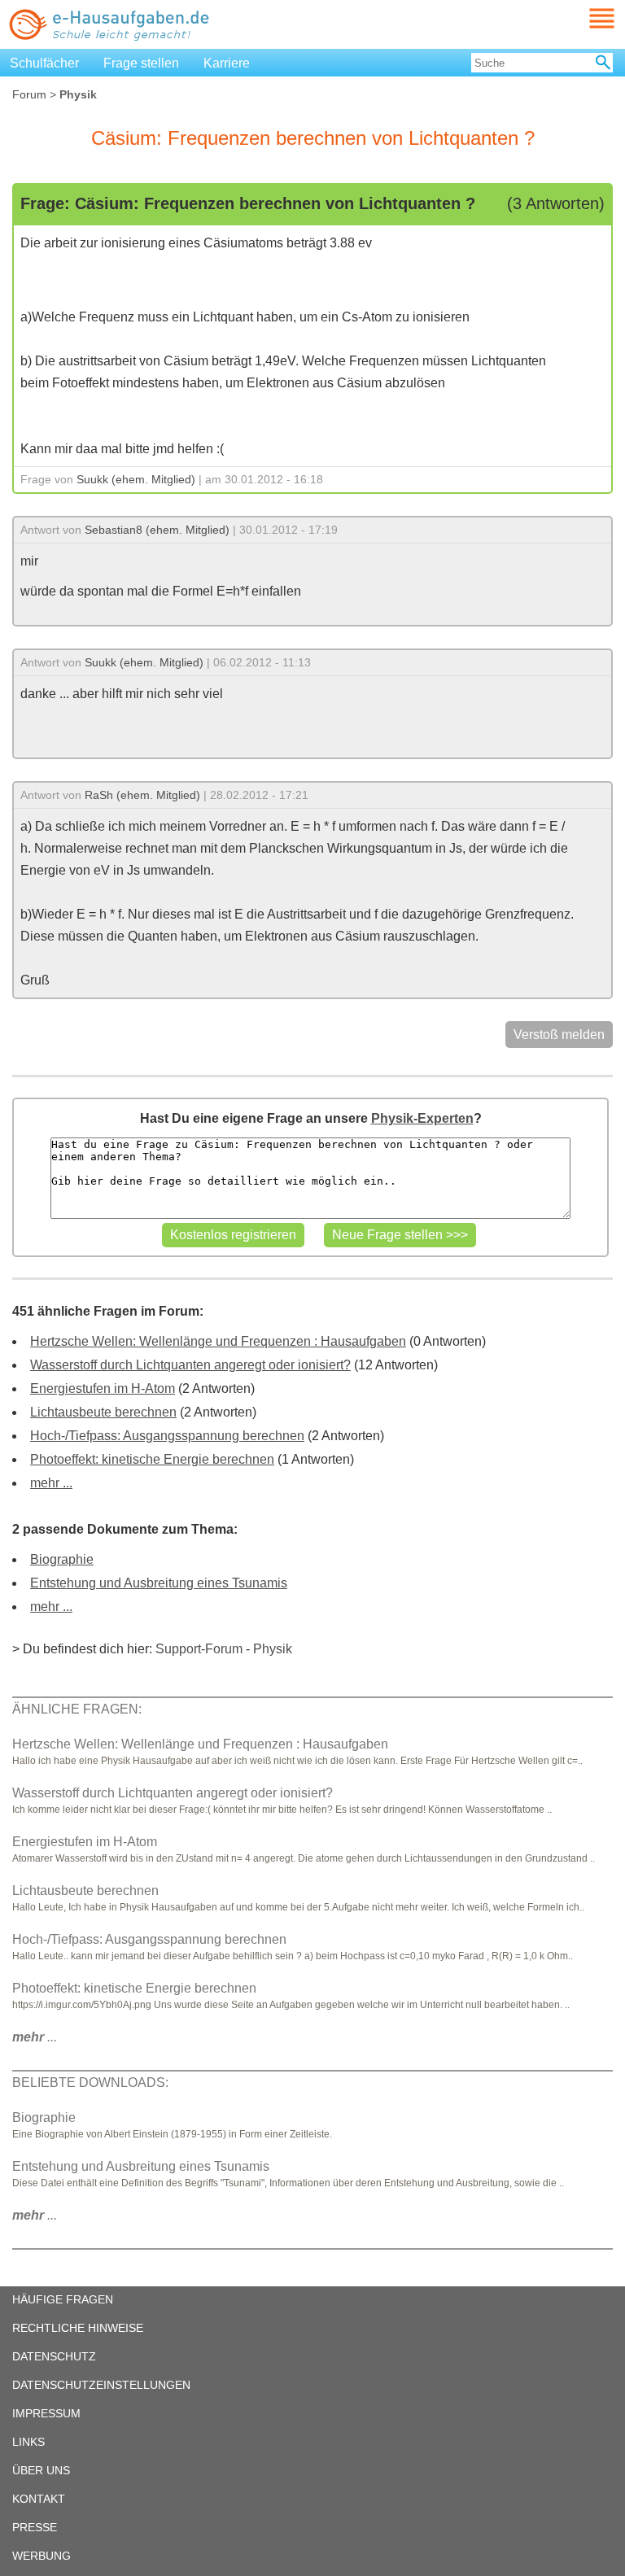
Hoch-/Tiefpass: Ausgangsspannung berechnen (167, 1436)
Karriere (227, 63)
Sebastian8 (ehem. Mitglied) (157, 530)
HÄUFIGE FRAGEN (63, 2299)
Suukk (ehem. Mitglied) (136, 479)
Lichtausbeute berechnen (103, 1412)
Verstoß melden (559, 1035)
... (35, 2037)
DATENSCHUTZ (54, 2356)
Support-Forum (199, 1649)
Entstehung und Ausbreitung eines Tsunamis (159, 1583)
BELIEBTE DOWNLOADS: (90, 2083)
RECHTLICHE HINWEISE (78, 2328)
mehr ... (51, 1483)
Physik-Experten (422, 1118)
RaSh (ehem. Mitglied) (142, 795)
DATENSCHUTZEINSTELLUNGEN (101, 2385)
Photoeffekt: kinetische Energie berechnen (152, 1459)
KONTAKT (39, 2499)
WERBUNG (42, 2556)
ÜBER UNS (41, 2470)
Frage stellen (141, 63)
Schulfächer (44, 63)
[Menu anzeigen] (583, 18)
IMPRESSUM (46, 2413)
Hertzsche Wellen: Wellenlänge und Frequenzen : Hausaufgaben (218, 1341)
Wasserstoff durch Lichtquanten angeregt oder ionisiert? (190, 1365)
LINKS (28, 2442)
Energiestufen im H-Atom (103, 1388)
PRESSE (35, 2527)
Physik (273, 1649)
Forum (29, 94)
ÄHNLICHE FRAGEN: (77, 1709)
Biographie (62, 1559)
